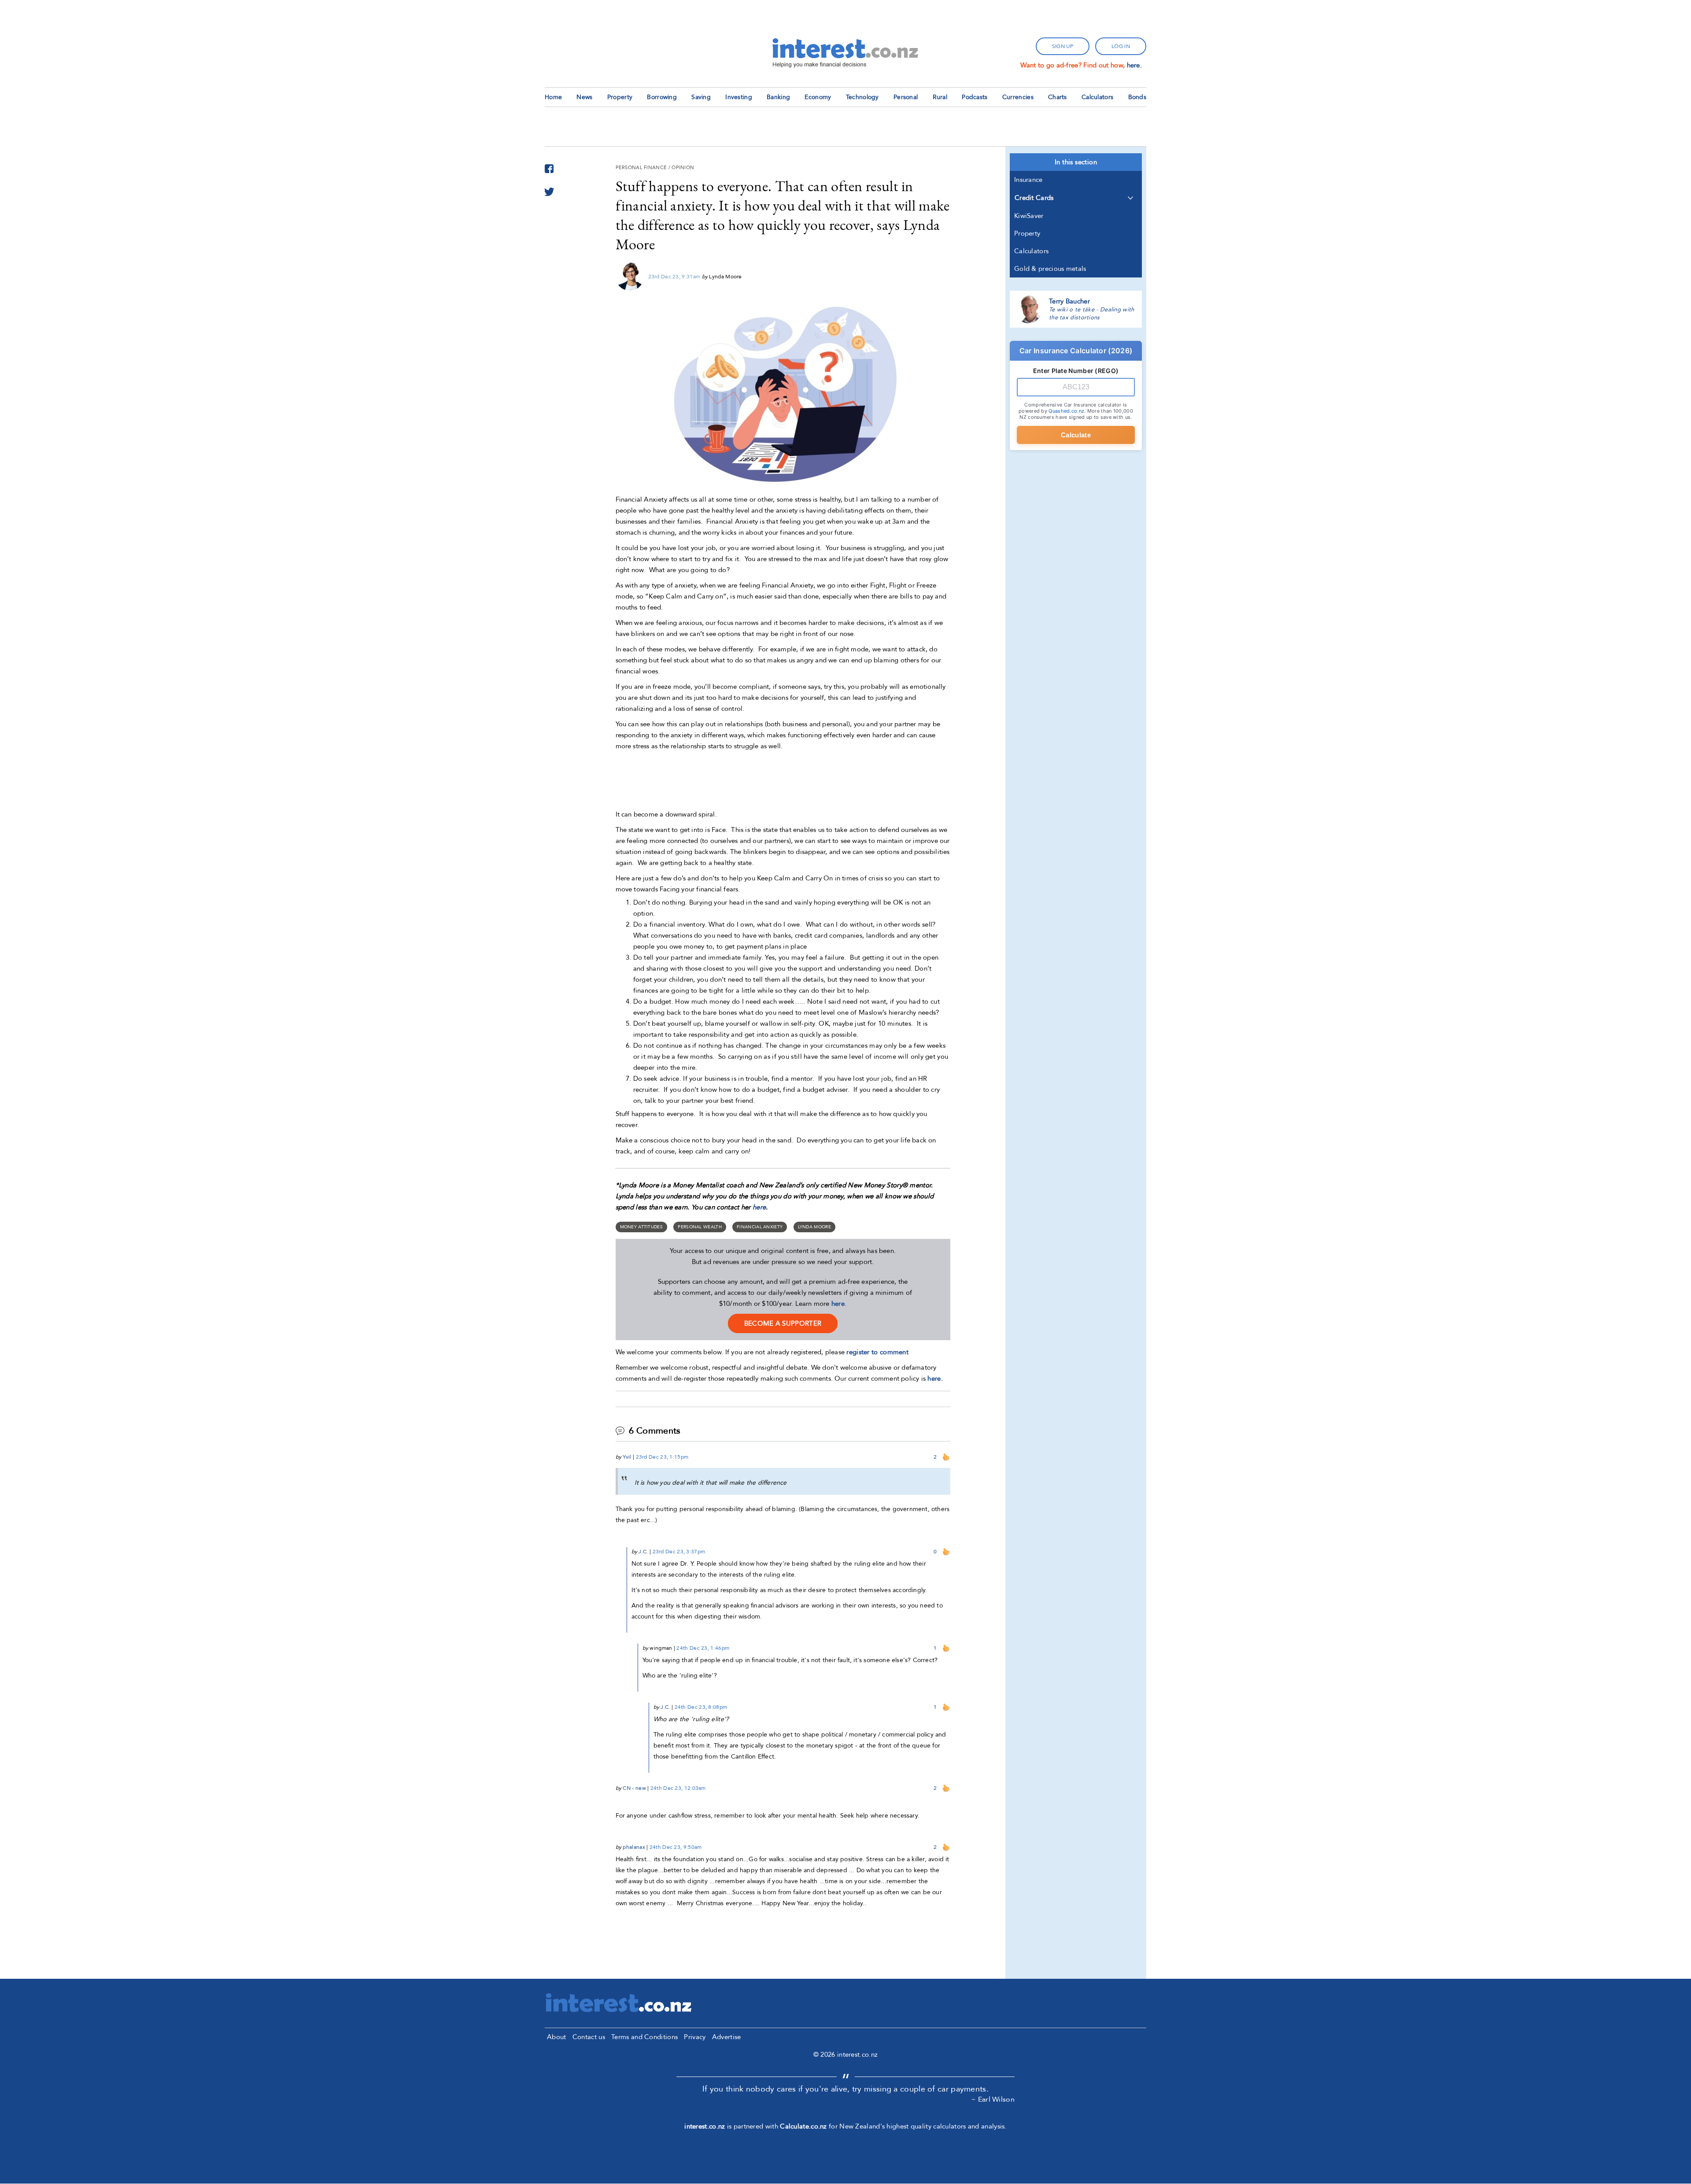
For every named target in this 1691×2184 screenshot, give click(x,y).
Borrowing (662, 97)
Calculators (1097, 97)
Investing (739, 97)
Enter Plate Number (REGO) (1076, 371)
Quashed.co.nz (1066, 411)
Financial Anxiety (760, 1227)
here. (1135, 65)
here (759, 1207)
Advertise (727, 2037)
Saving (701, 97)
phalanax (634, 1847)
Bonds (1137, 97)
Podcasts (975, 97)
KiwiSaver (1029, 216)
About (557, 2037)
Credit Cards (1034, 198)
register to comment (877, 1352)
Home (553, 97)
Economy (818, 97)
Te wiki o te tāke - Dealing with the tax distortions (1092, 314)
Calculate (1076, 435)
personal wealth (700, 1227)
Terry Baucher (1069, 301)
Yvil (627, 1457)
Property (620, 97)
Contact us (589, 2037)
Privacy (695, 2037)
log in (1121, 46)
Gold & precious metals (1050, 269)
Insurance (1028, 180)
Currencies (1018, 97)
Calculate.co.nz (803, 2126)
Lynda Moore (814, 1227)
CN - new (634, 1788)
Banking (778, 97)
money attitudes (642, 1227)
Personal (906, 97)
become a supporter (783, 1323)
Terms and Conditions (644, 2037)
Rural (940, 97)
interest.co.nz (705, 2126)
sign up (1063, 46)
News (584, 97)
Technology (862, 97)
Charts (1058, 97)
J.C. (643, 1552)
